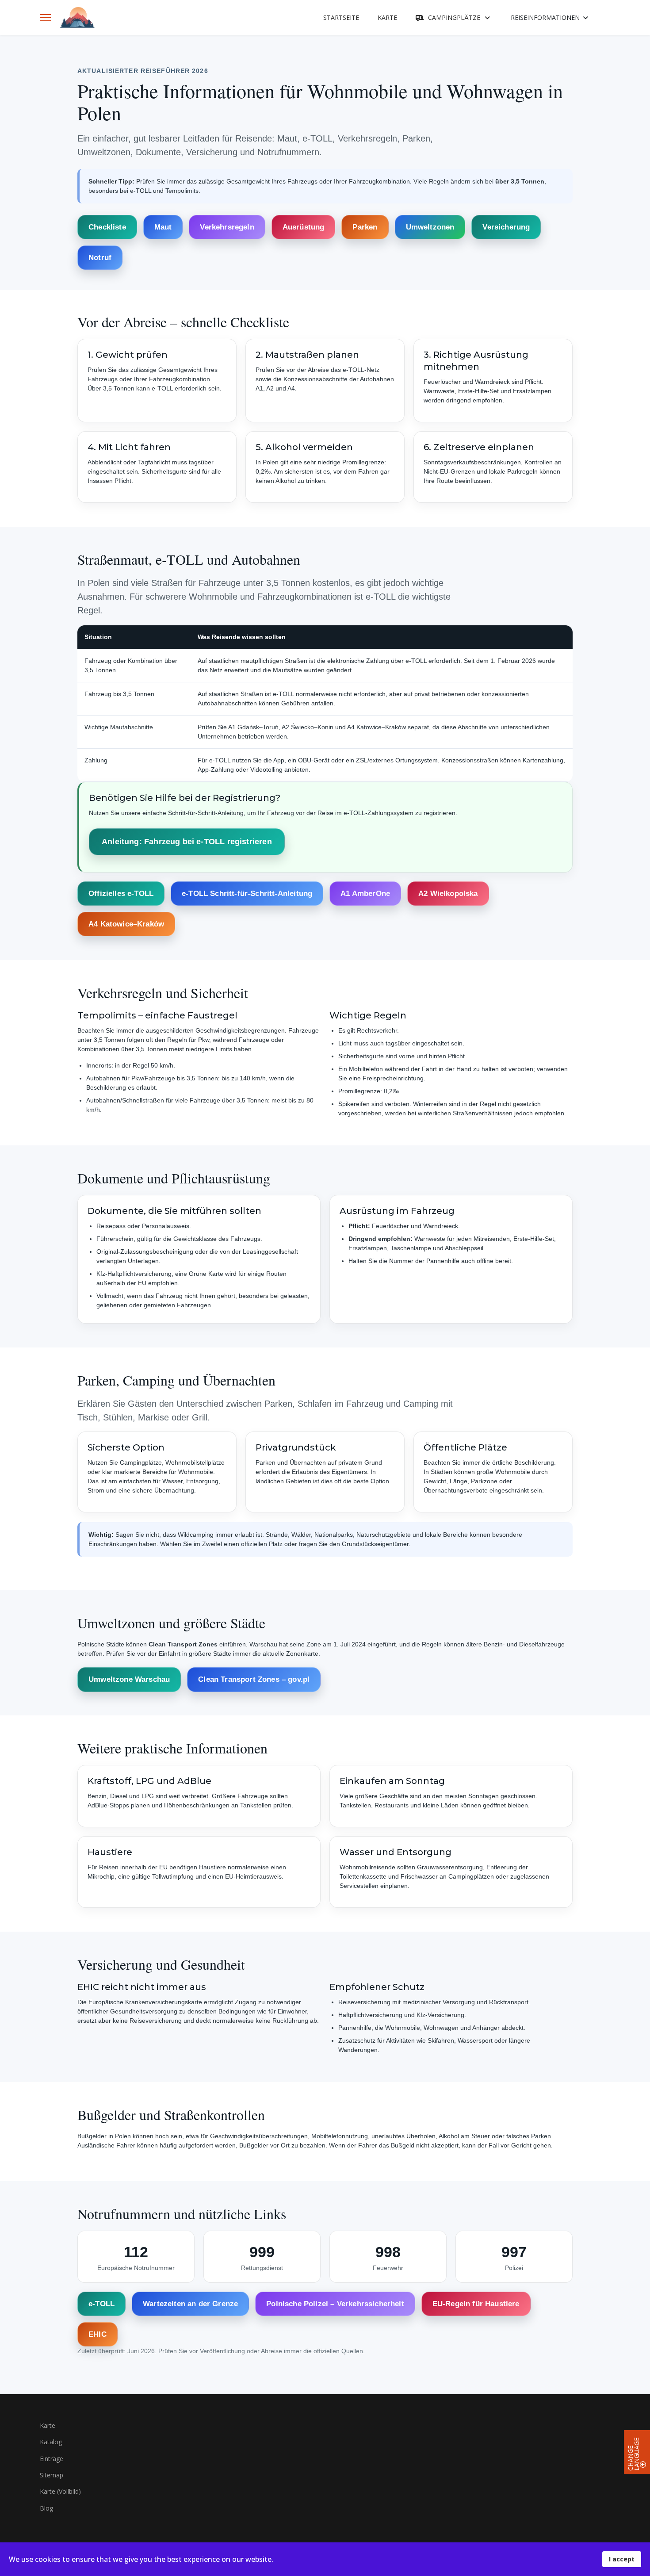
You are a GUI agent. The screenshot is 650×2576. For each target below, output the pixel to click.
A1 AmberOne (365, 894)
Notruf (100, 258)
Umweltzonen (430, 227)
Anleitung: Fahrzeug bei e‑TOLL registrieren (187, 842)
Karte (48, 2425)
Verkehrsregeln (227, 227)
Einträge (52, 2459)
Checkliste (107, 227)
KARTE (387, 17)
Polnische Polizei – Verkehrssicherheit (335, 2304)
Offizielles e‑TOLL (121, 894)
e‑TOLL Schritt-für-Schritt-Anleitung (247, 894)
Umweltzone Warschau (129, 1679)
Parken (365, 227)
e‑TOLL (101, 2304)
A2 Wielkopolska (448, 894)
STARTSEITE (341, 17)
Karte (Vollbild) (60, 2491)
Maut (163, 227)
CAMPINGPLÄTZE (454, 17)
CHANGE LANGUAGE (634, 2454)
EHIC (97, 2335)
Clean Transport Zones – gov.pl (254, 1679)
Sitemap (52, 2475)
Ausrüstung (304, 227)
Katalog (51, 2442)
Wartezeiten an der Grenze (190, 2304)
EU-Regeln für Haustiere (476, 2304)
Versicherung (506, 227)
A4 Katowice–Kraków (126, 924)
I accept (622, 2559)
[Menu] (45, 18)
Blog (46, 2508)
